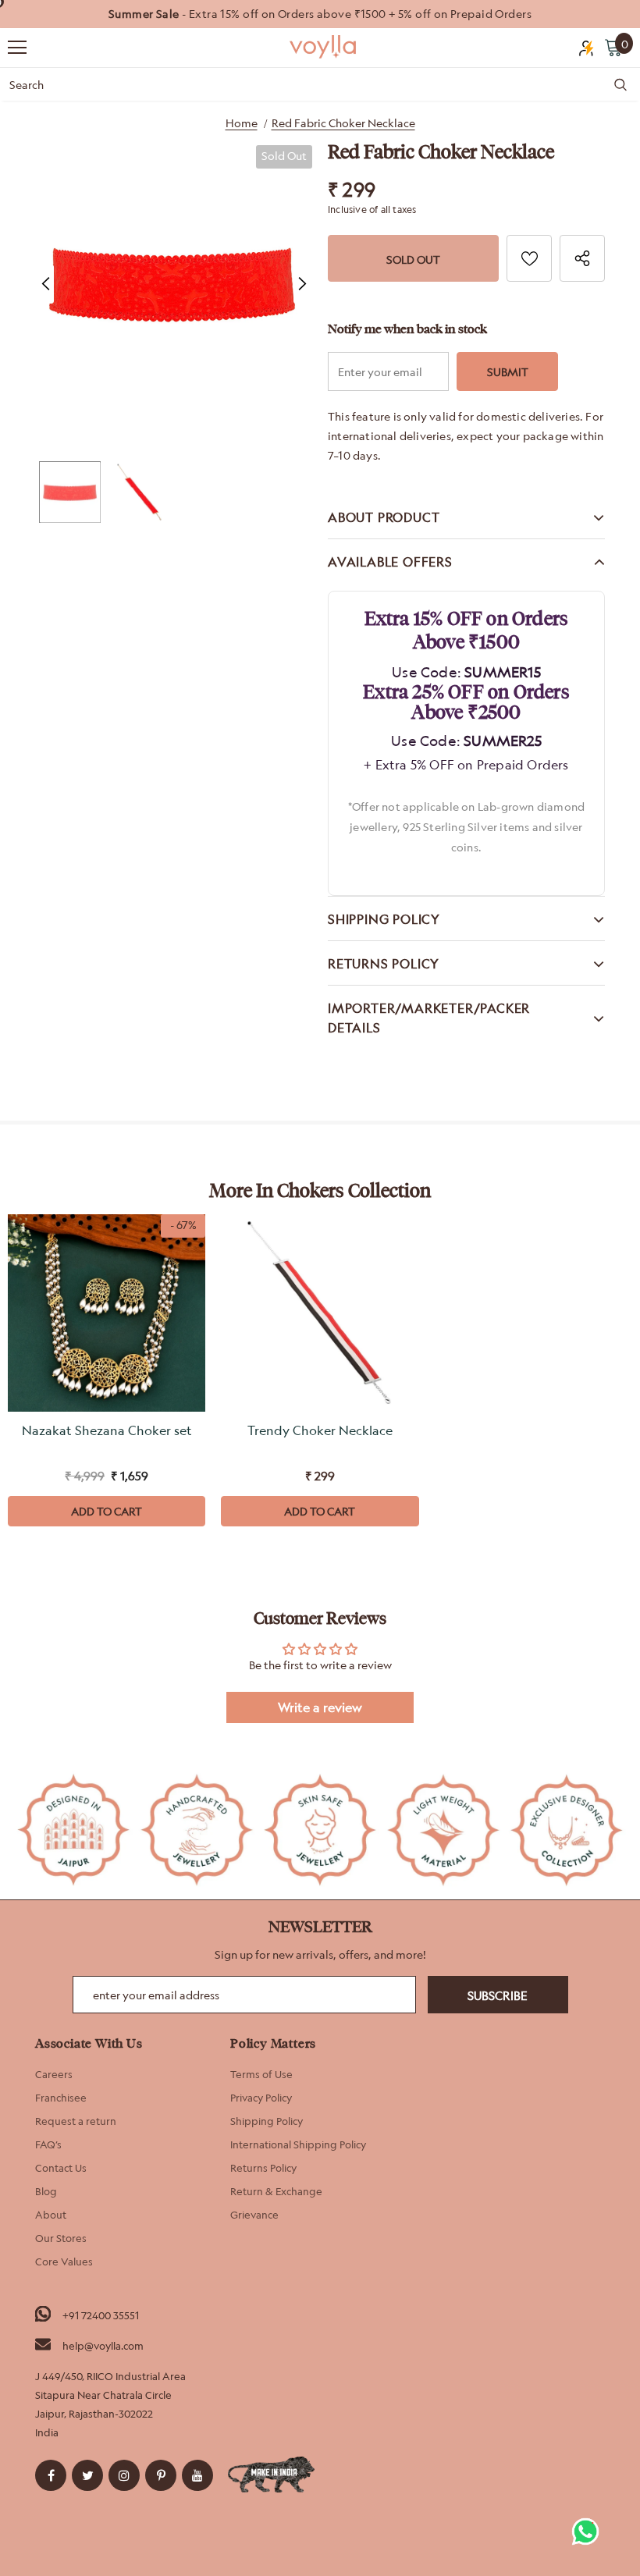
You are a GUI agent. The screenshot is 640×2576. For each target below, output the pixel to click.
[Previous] (46, 284)
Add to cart (107, 1511)
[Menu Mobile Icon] (17, 48)
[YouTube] (197, 2475)
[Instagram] (124, 2475)
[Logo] (324, 47)
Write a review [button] (320, 1707)
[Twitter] (87, 2475)
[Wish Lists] (529, 258)
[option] (320, 14)
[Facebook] (51, 2475)
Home (242, 123)
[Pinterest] (161, 2475)
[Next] (301, 284)
